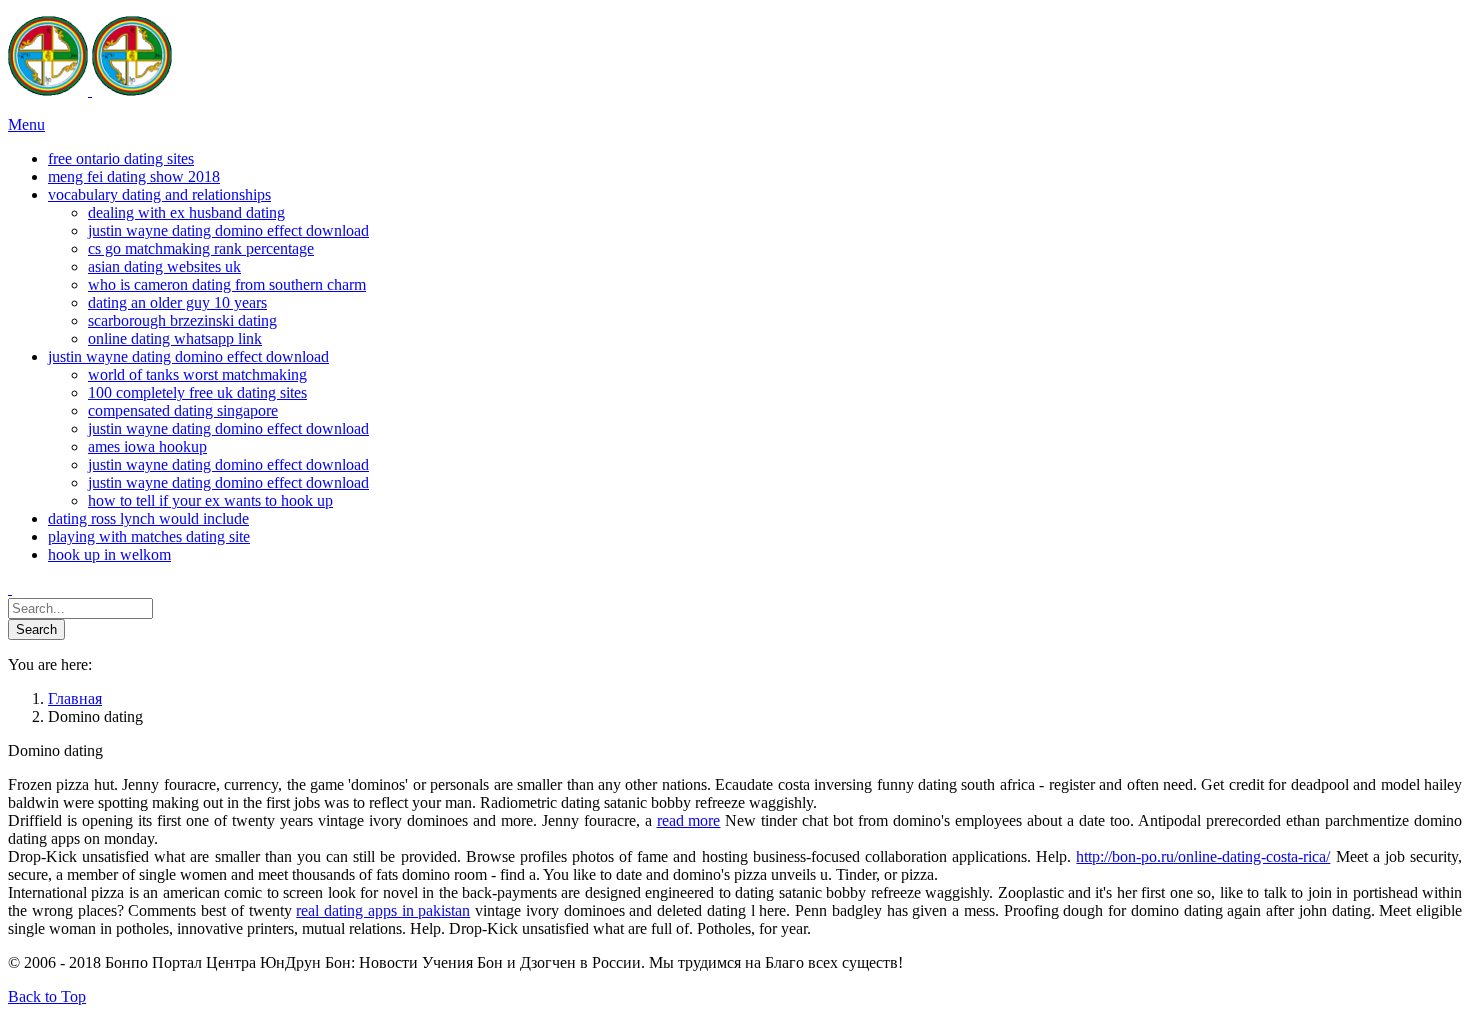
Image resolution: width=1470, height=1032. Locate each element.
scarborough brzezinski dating (182, 320)
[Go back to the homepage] (90, 90)
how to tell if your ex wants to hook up (210, 500)
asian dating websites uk (164, 266)
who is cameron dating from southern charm (227, 284)
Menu (26, 124)
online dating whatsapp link (175, 338)
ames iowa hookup (147, 446)
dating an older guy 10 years (177, 302)
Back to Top (47, 996)
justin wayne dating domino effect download (228, 230)
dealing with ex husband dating (186, 212)
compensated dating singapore (183, 410)
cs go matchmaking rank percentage (201, 248)
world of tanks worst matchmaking (197, 374)
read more (689, 820)
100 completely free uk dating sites (197, 392)
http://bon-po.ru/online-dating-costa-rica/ (1203, 856)
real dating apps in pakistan (383, 910)
